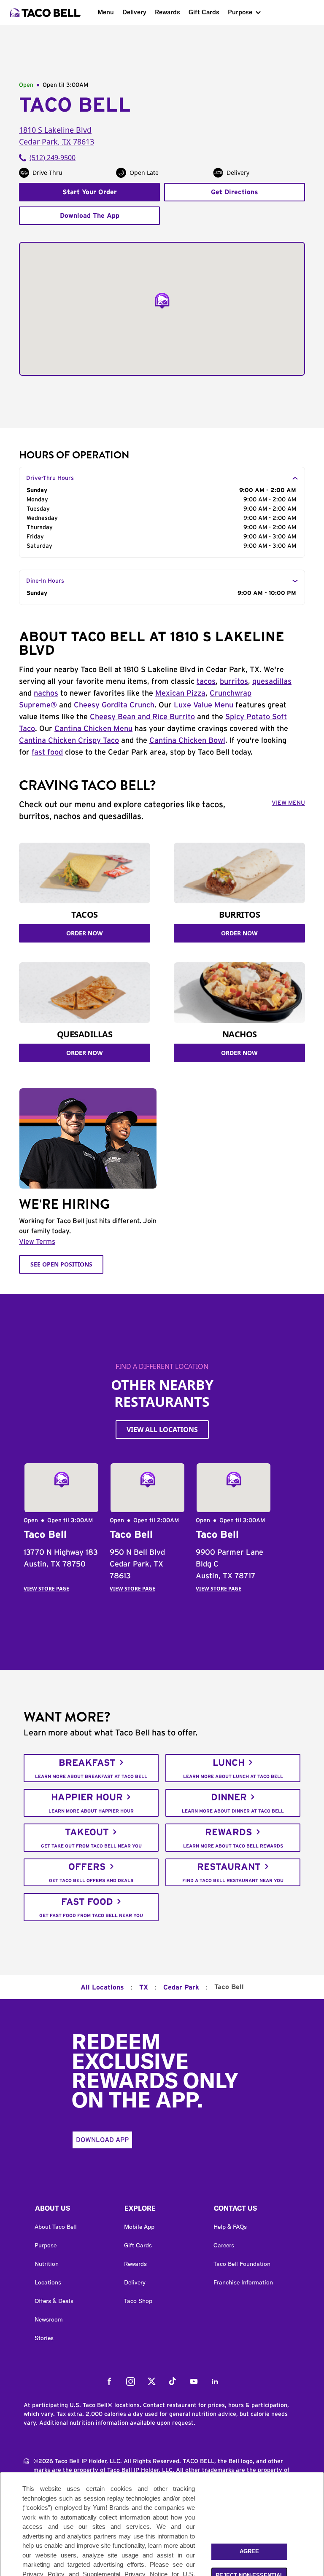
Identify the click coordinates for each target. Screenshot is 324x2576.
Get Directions (235, 192)
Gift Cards (204, 12)
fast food (47, 752)
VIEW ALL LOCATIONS (162, 1430)
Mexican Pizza (180, 694)
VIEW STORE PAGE (46, 1589)
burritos (234, 682)
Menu (106, 12)
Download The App (90, 216)
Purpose (240, 12)
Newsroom (49, 2319)
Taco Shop (138, 2301)
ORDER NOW (85, 933)
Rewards (167, 12)
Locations (48, 2282)
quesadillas (272, 682)
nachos (46, 694)
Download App (102, 2140)
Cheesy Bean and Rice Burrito (142, 717)
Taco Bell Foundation (242, 2264)
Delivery (134, 12)
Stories (44, 2338)
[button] (73, 2210)
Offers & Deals (54, 2301)
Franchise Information (243, 2282)
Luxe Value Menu (204, 705)
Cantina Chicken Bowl (187, 741)
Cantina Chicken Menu (93, 729)
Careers (224, 2245)
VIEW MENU (288, 803)
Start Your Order (90, 192)
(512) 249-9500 (53, 158)
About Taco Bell (56, 2227)
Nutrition (47, 2264)
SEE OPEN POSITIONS (61, 1264)
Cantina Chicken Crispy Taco (69, 741)
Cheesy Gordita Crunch (114, 705)
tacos (206, 682)
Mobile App (139, 2227)
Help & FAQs (230, 2227)
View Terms (37, 1242)
